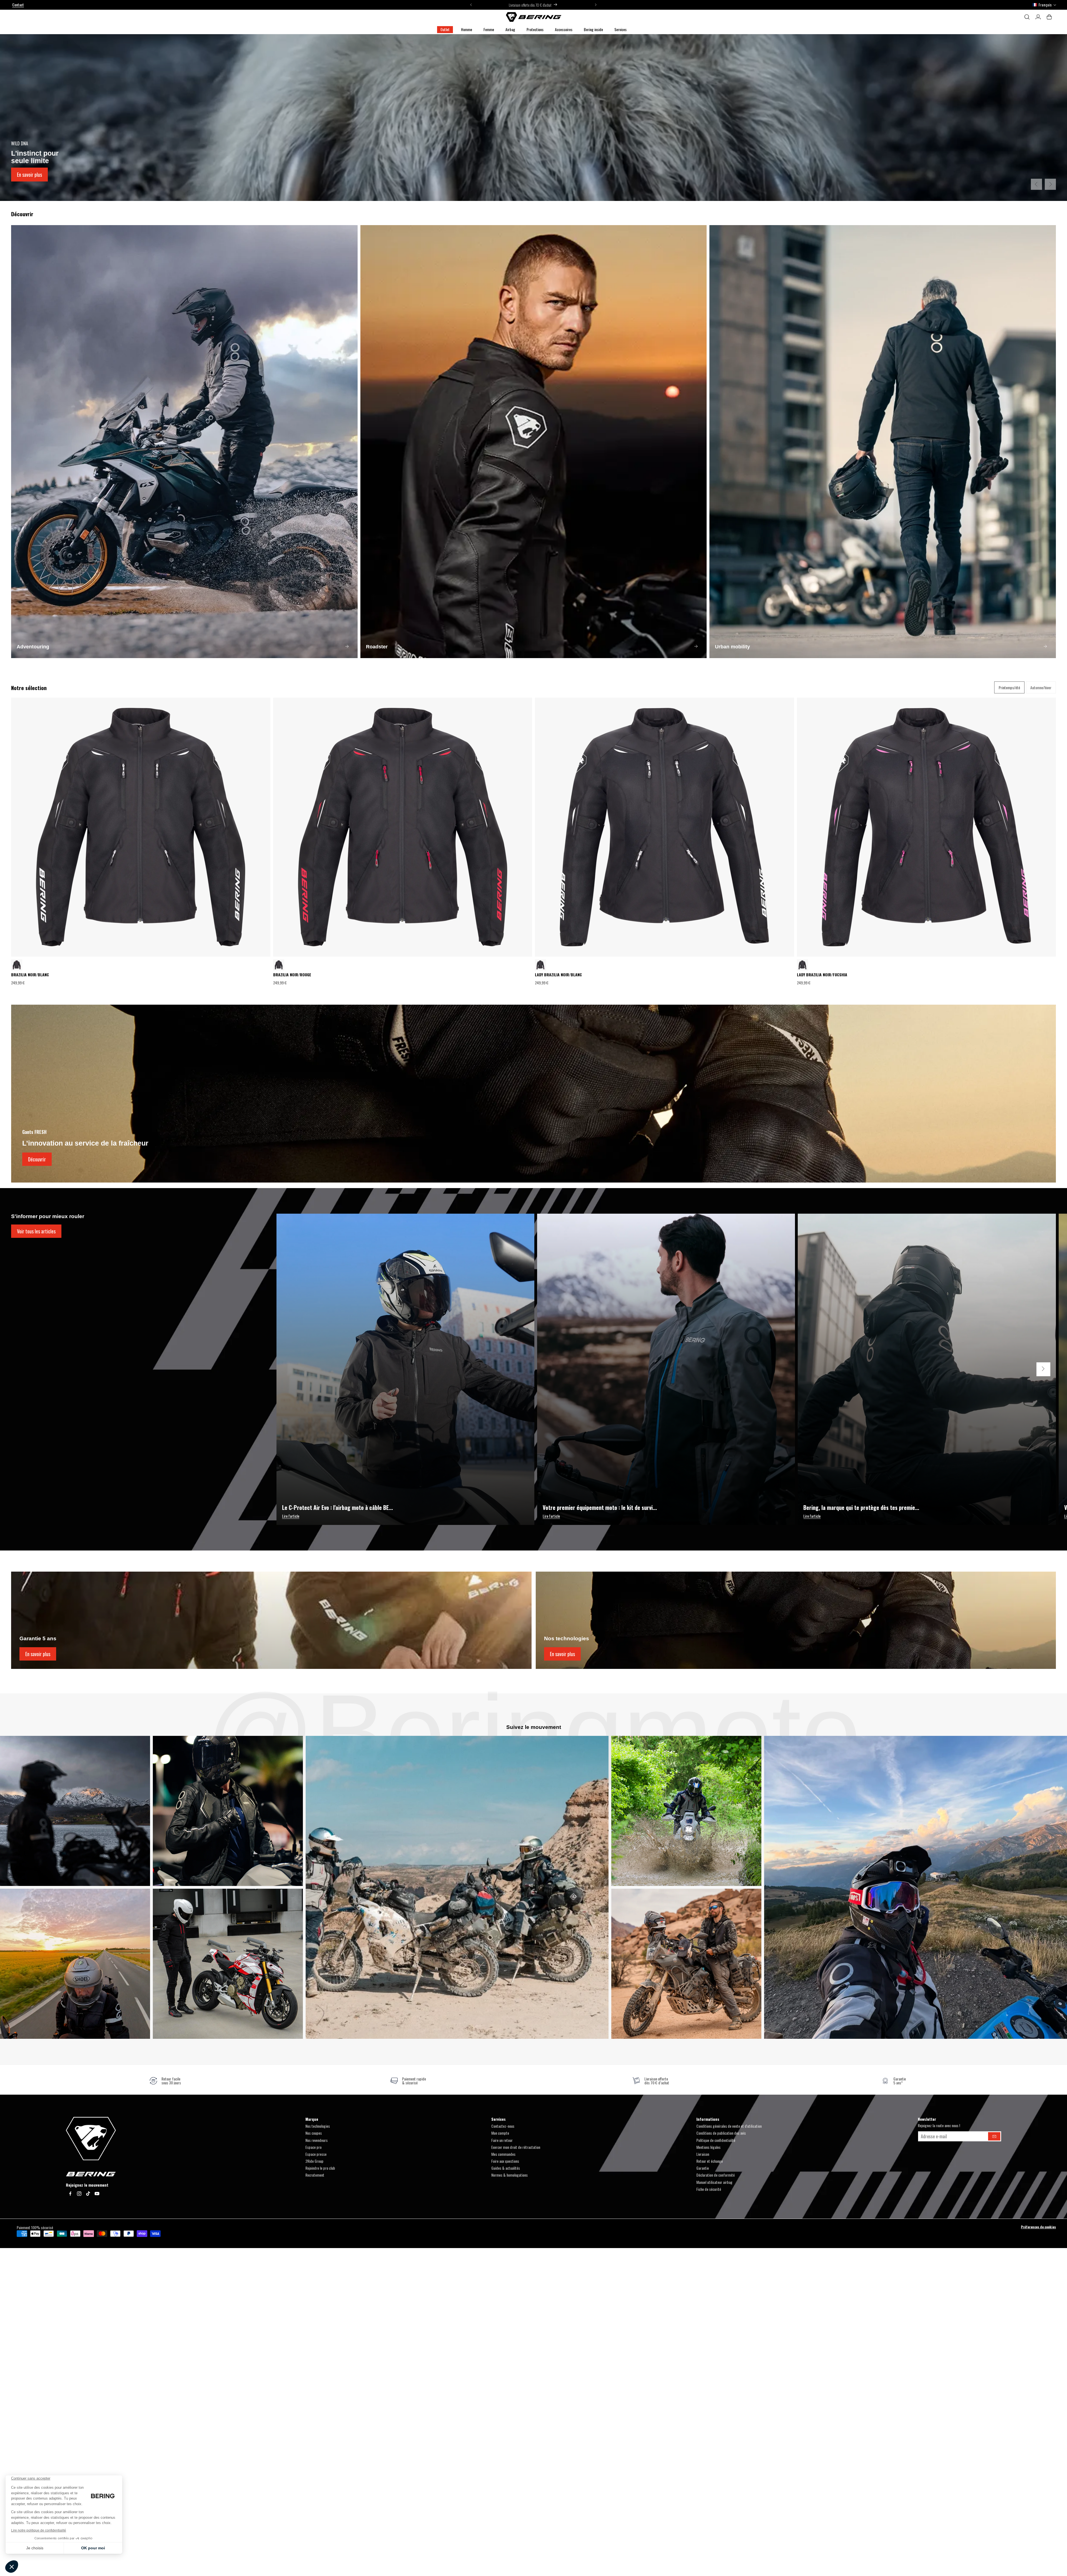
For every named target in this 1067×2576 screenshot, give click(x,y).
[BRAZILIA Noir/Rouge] (17, 965)
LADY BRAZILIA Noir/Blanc (558, 975)
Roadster (377, 647)
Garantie (703, 2168)
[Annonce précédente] (471, 5)
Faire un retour (502, 2140)
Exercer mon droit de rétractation (516, 2147)
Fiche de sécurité (709, 2189)
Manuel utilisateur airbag (714, 2182)
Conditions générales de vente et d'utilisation (729, 2126)
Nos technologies (318, 2126)
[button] (467, 30)
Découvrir (37, 1159)
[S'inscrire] (994, 2136)
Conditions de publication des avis (721, 2133)
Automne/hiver (1041, 687)
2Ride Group (314, 2161)
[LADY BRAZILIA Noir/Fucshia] (540, 965)
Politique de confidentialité (716, 2140)
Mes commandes (503, 2154)
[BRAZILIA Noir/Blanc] (279, 965)
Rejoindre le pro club (320, 2168)
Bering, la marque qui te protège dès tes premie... (861, 1507)
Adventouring (33, 647)
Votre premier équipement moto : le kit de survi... (600, 1507)
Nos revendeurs (316, 2140)
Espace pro (313, 2147)
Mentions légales (708, 2147)
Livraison (703, 2154)
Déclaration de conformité (716, 2175)
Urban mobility (732, 647)
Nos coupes (314, 2133)
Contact (18, 5)
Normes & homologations (509, 2175)
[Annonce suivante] (596, 5)
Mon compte (500, 2133)
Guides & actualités (506, 2168)
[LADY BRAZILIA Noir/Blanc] (802, 965)
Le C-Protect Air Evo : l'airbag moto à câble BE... (337, 1507)
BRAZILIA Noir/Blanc (30, 975)
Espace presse (316, 2154)
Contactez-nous (503, 2126)
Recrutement (315, 2175)
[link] (165, 2081)
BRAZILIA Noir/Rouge (292, 975)
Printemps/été (1009, 687)
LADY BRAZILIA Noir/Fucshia (822, 975)
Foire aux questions (505, 2161)
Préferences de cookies (1038, 2227)
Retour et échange (710, 2161)
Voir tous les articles (36, 1231)
